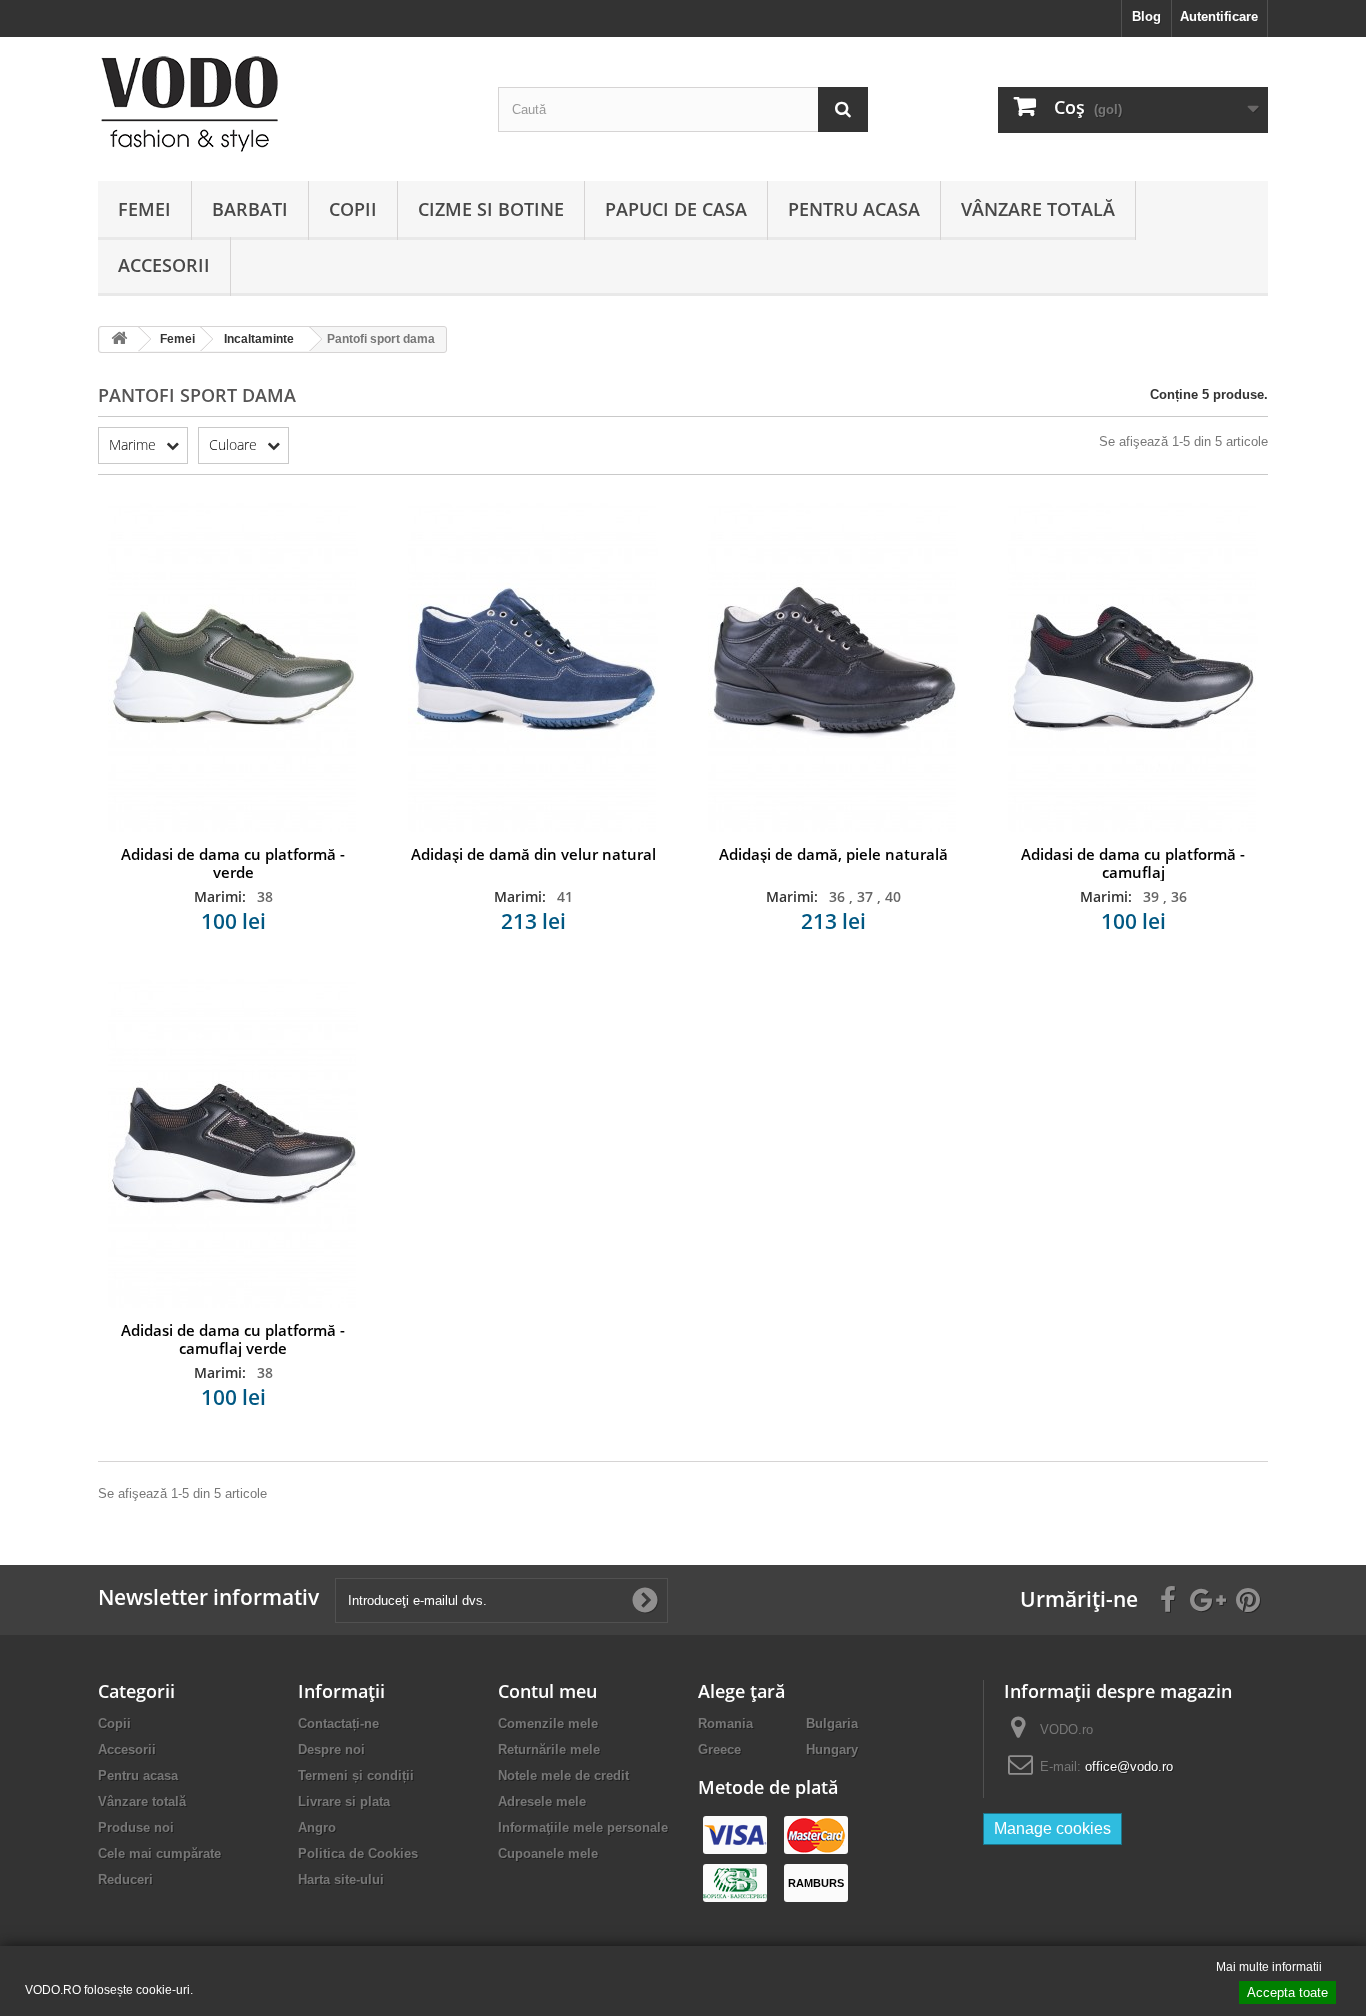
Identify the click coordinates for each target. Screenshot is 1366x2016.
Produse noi (136, 1827)
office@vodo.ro (1129, 1766)
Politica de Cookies (358, 1853)
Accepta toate (1287, 1992)
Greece (719, 1749)
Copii (353, 209)
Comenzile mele (548, 1723)
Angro (317, 1827)
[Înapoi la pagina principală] (119, 339)
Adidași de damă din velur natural (533, 854)
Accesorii (164, 265)
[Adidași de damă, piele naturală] (833, 666)
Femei (144, 209)
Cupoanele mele (548, 1853)
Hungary (832, 1749)
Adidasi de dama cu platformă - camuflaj (1133, 863)
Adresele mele (542, 1801)
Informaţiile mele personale (583, 1827)
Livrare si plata (344, 1801)
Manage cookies (1052, 1828)
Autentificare (1219, 16)
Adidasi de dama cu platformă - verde (233, 863)
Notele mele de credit (563, 1775)
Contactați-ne (338, 1723)
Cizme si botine (491, 209)
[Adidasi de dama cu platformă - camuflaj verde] (233, 1142)
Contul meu (547, 1691)
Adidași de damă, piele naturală (833, 854)
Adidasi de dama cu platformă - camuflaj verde (233, 1339)
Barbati (250, 209)
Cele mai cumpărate (159, 1853)
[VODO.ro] (283, 104)
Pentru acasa (854, 209)
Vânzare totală (1038, 209)
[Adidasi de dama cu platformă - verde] (233, 666)
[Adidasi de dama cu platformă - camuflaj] (1133, 666)
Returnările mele (549, 1749)
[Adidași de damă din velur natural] (533, 666)
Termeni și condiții (356, 1775)
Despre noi (331, 1749)
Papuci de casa (676, 209)
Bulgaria (832, 1723)
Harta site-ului (341, 1879)
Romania (725, 1723)
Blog (1146, 16)
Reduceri (125, 1879)
